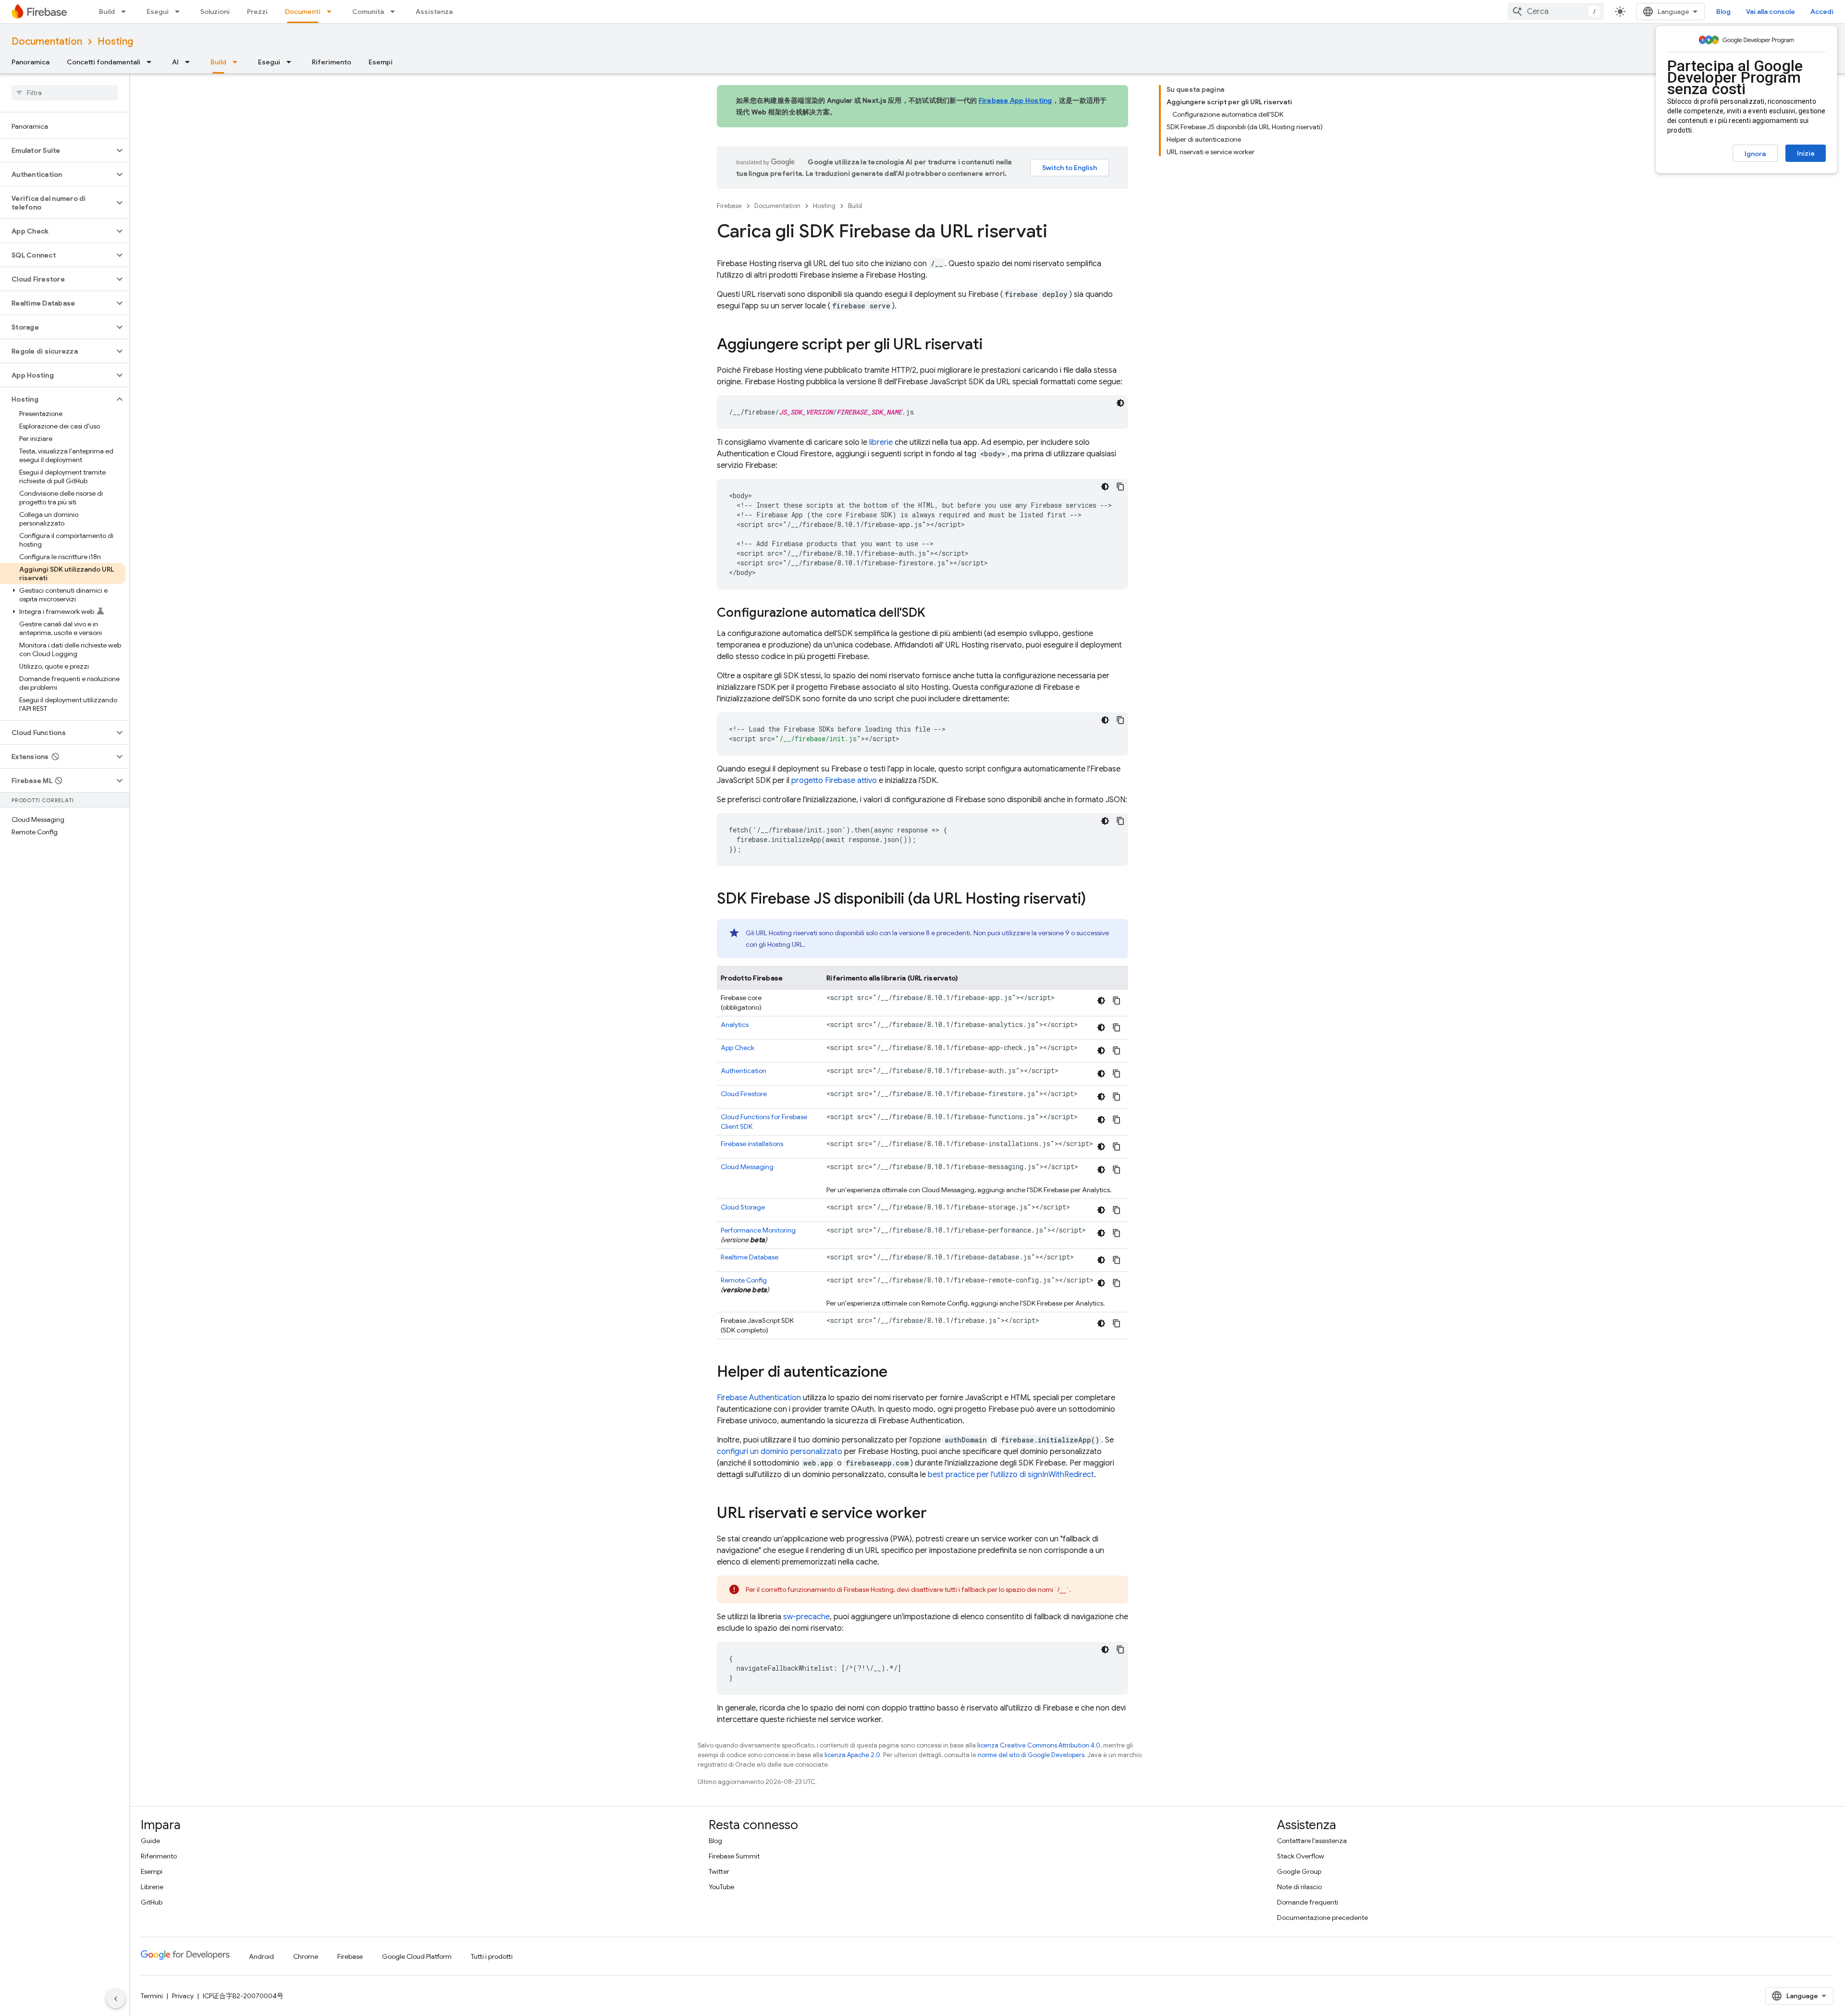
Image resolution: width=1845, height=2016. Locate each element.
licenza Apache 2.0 (852, 1755)
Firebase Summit (734, 1856)
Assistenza (434, 12)
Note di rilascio (1299, 1887)
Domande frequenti (1308, 1902)
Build (107, 12)
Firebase (729, 206)
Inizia (1806, 153)
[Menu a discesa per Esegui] (180, 12)
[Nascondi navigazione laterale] (116, 1999)
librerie (881, 442)
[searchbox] (65, 93)
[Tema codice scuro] (1120, 403)
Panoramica (31, 62)
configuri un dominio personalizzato (780, 1452)
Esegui (158, 12)
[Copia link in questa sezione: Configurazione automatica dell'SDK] (935, 613)
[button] (57, 150)
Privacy (183, 1996)
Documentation (47, 42)
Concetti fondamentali (104, 62)
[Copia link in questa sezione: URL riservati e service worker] (936, 1514)
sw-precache (806, 1617)
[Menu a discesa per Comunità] (395, 12)
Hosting (115, 42)
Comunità (368, 12)
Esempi (381, 62)
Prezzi (257, 12)
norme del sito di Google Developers (1031, 1755)
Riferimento (332, 62)
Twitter (719, 1871)
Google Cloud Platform (417, 1956)
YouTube (721, 1887)
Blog (1723, 12)
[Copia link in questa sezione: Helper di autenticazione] (897, 1373)
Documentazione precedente (1322, 1918)
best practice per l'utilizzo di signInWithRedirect (1011, 1475)
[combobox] (1556, 12)
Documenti (303, 12)
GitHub (152, 1902)
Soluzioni (215, 12)
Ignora (1755, 154)
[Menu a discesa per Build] (126, 12)
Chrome (306, 1956)
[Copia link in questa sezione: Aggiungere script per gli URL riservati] (992, 345)
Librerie (152, 1887)
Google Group (1299, 1871)
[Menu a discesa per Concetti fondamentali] (152, 62)
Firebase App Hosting (1015, 100)
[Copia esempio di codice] (1120, 487)
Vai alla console (1771, 12)
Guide (150, 1841)
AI (175, 62)
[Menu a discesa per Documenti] (332, 12)
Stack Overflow (1301, 1856)
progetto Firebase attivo (834, 781)
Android (261, 1956)
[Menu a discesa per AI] (190, 62)
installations (752, 1144)
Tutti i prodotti (492, 1956)
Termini (152, 1996)
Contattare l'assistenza (1312, 1841)
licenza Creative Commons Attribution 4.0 (1039, 1745)
